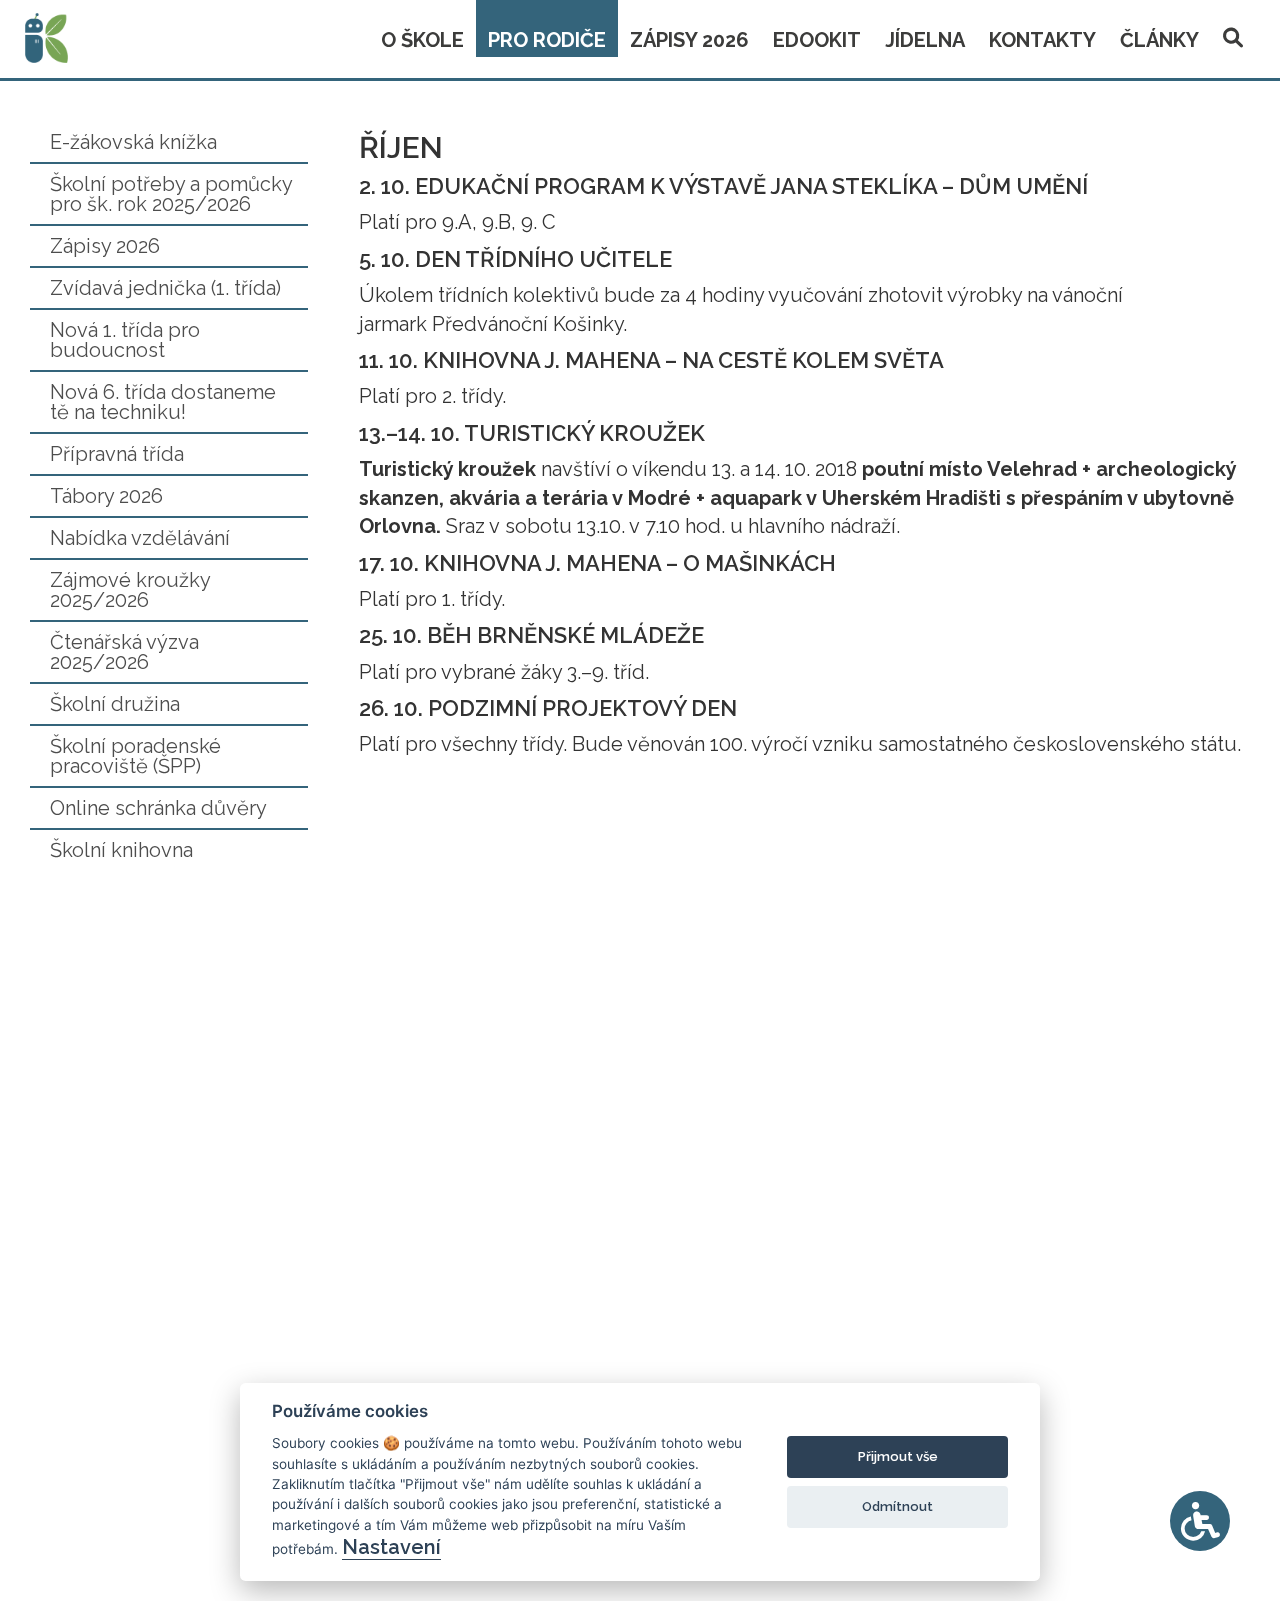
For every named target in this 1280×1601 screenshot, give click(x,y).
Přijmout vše (898, 1456)
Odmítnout (897, 1506)
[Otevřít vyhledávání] (1233, 34)
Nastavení (391, 1547)
